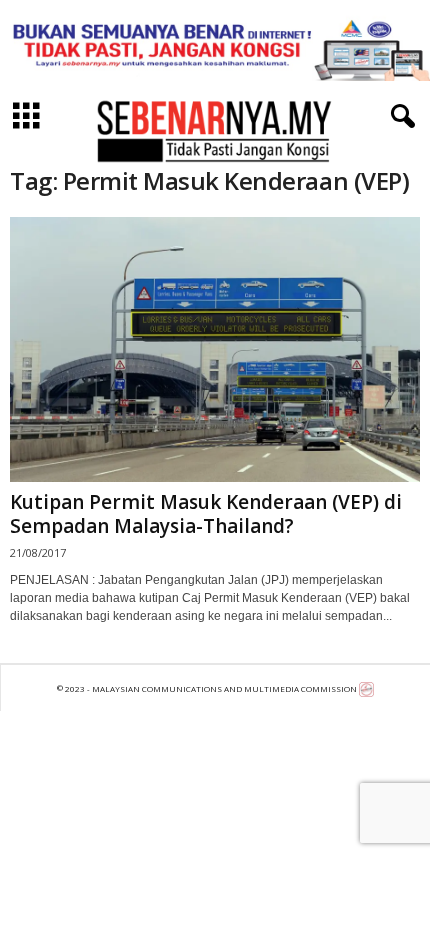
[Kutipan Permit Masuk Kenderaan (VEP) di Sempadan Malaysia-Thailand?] (215, 349)
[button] (399, 117)
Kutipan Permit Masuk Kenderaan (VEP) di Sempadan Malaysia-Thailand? (206, 514)
